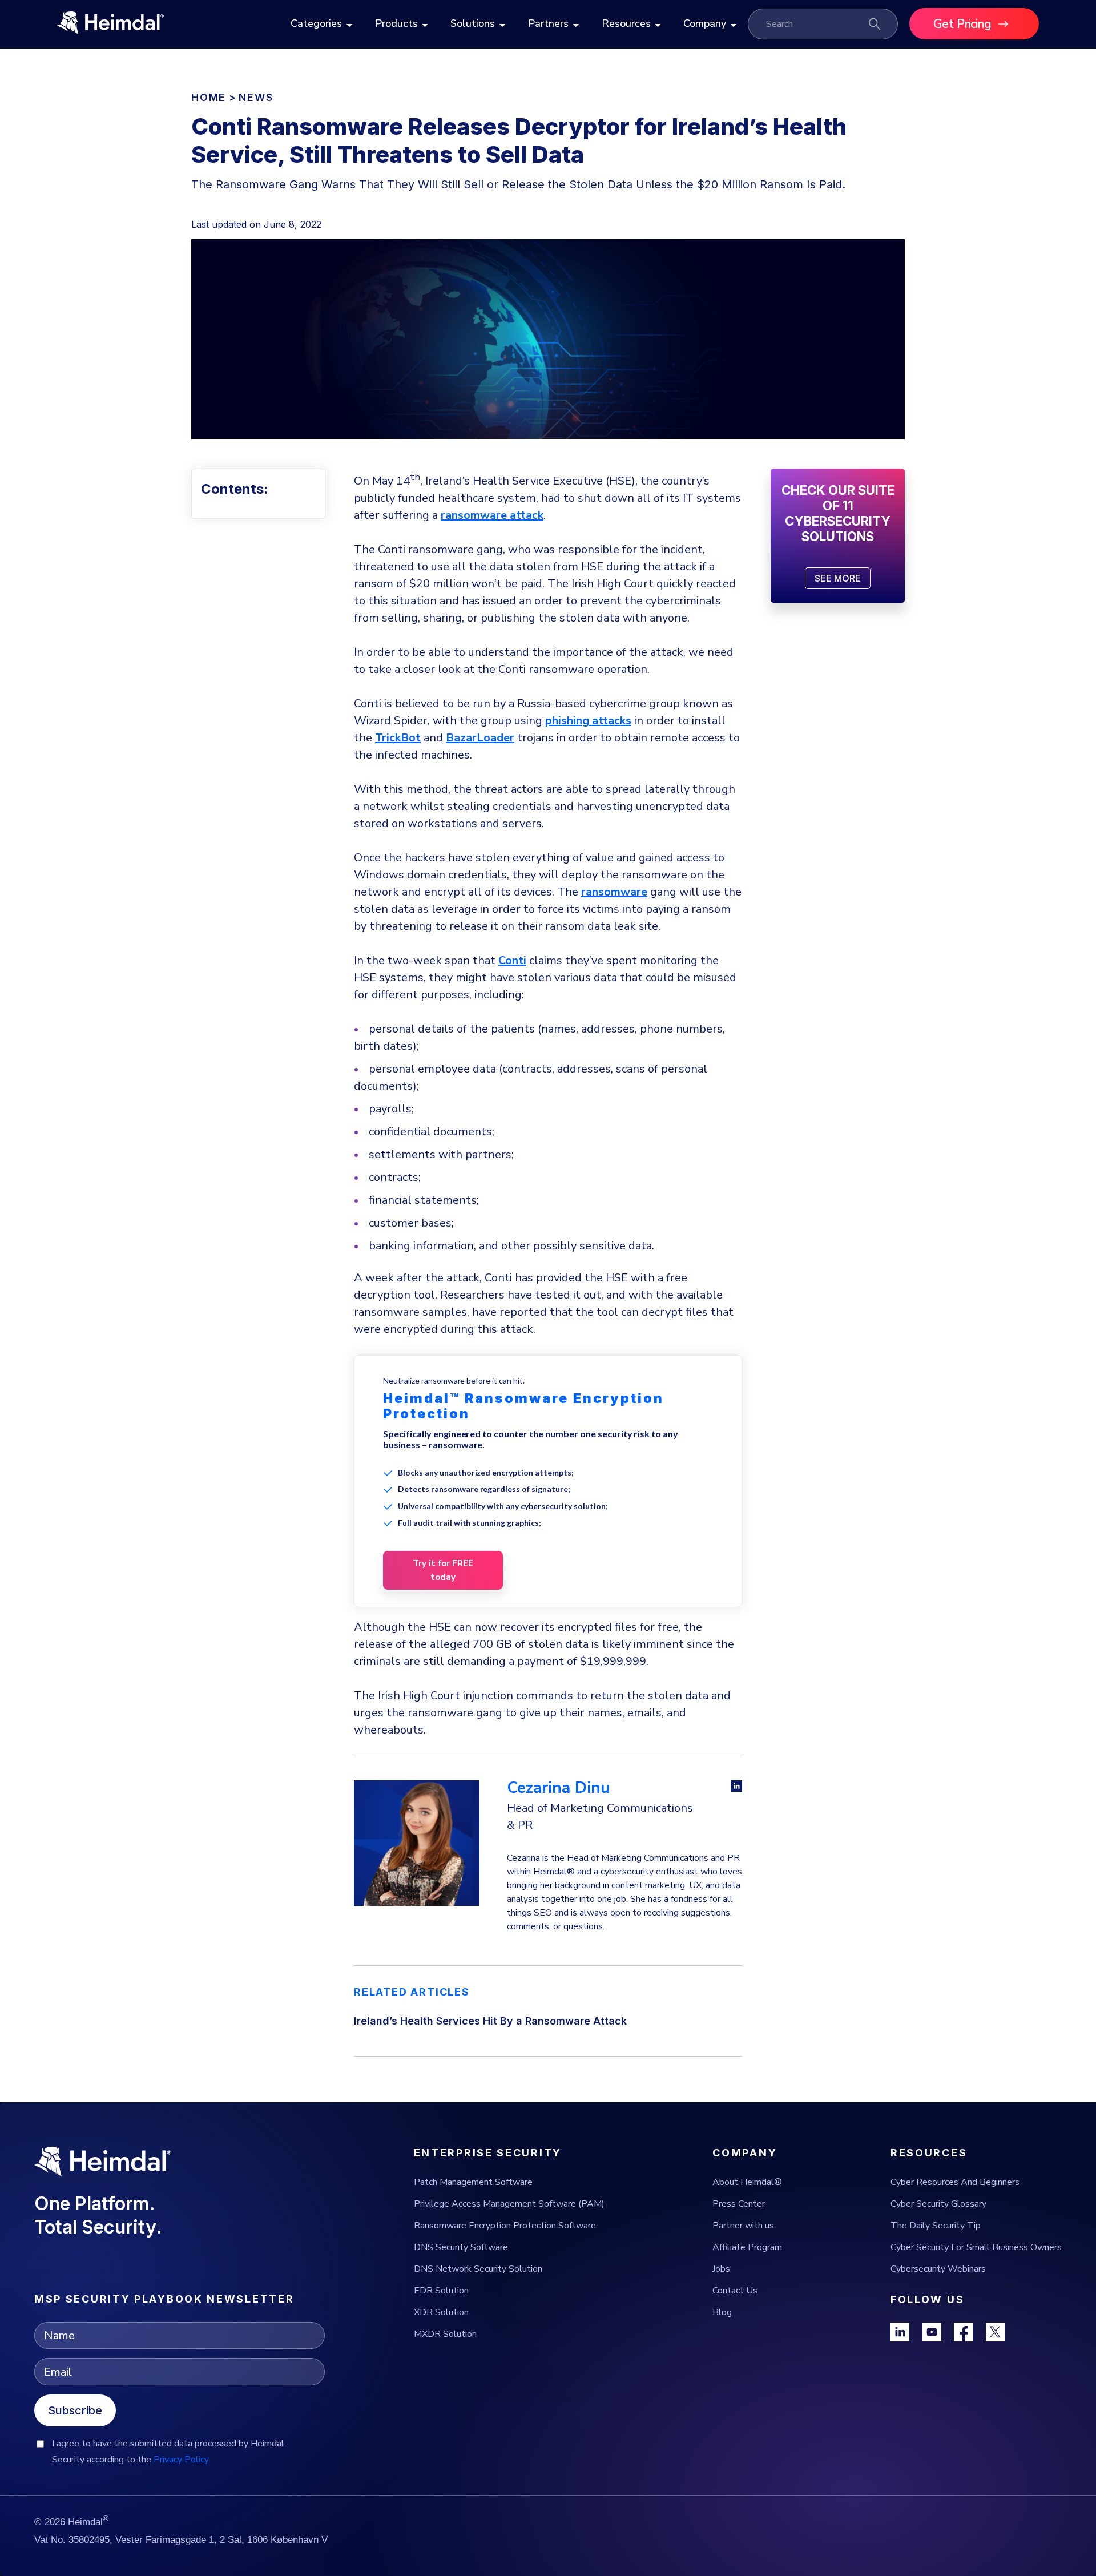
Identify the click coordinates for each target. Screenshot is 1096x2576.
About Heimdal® (747, 2182)
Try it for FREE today (443, 1570)
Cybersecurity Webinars (938, 2269)
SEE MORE (838, 578)
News (256, 97)
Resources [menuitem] (626, 23)
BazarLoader (480, 738)
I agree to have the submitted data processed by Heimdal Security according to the (168, 2452)
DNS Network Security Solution (478, 2269)
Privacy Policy (181, 2460)
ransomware (614, 892)
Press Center (739, 2204)
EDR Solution (441, 2291)
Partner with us (743, 2226)
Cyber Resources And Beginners (955, 2182)
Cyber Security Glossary (938, 2204)
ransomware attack (492, 515)
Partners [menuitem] (548, 23)
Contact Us (735, 2291)
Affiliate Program (747, 2247)
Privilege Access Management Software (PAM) (509, 2204)
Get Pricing (962, 24)
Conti (512, 960)
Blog (722, 2312)
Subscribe (75, 2410)
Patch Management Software (473, 2182)
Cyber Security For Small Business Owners (976, 2247)
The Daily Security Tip (936, 2226)
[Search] (875, 24)
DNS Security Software (461, 2247)
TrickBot (398, 738)
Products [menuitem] (396, 23)
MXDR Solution (445, 2334)
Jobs (721, 2269)
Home (209, 97)
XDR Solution (441, 2312)
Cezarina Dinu (558, 1788)
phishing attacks (588, 721)
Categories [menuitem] (316, 23)
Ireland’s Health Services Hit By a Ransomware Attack (490, 2021)
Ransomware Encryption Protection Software (505, 2226)
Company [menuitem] (705, 23)
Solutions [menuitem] (473, 23)
